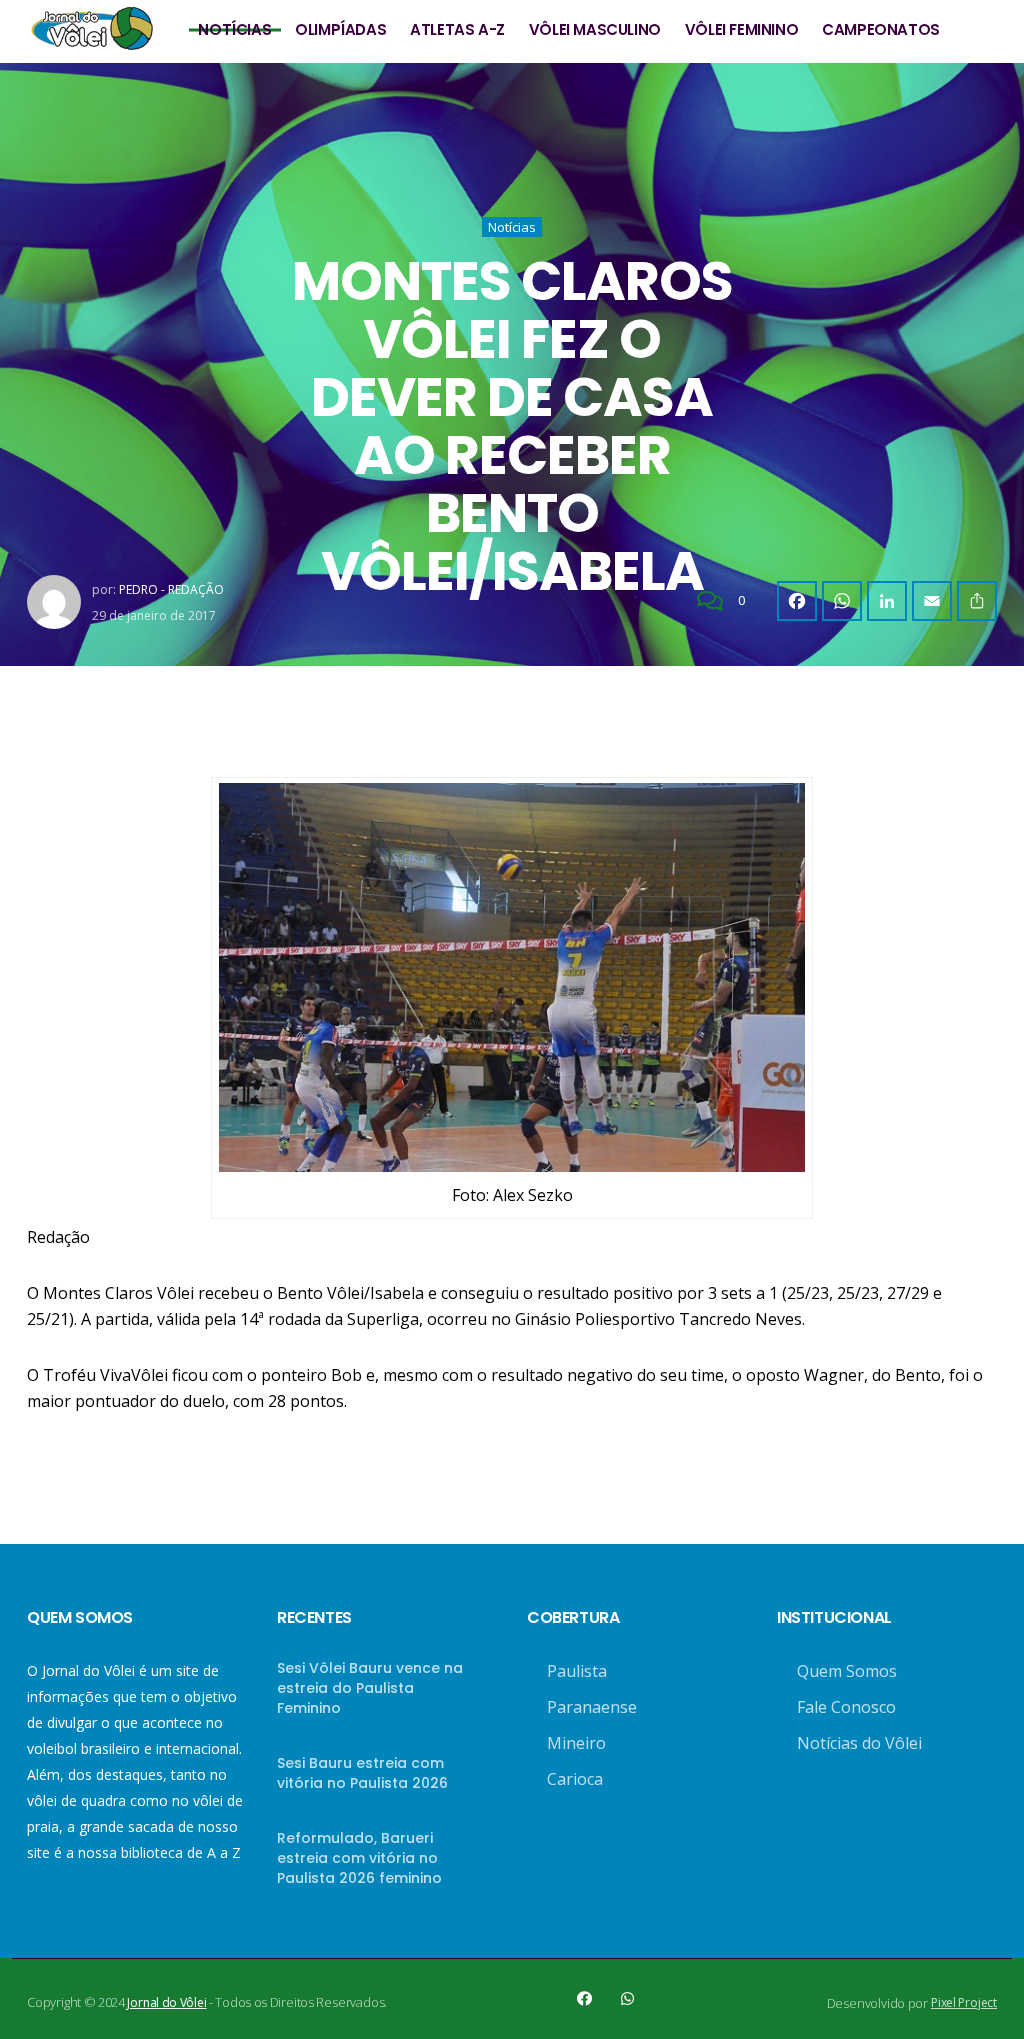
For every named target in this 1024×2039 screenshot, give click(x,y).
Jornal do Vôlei (166, 2002)
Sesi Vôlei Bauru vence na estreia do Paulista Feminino (370, 1688)
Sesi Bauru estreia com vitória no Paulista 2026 (362, 1773)
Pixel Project (964, 2002)
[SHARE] (977, 601)
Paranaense (592, 1707)
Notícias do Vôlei (859, 1743)
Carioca (575, 1779)
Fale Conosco (846, 1707)
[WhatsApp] (842, 601)
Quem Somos (847, 1671)
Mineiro (576, 1743)
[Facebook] (797, 601)
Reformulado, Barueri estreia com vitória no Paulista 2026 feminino (359, 1858)
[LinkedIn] (887, 601)
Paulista (577, 1671)
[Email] (932, 601)
